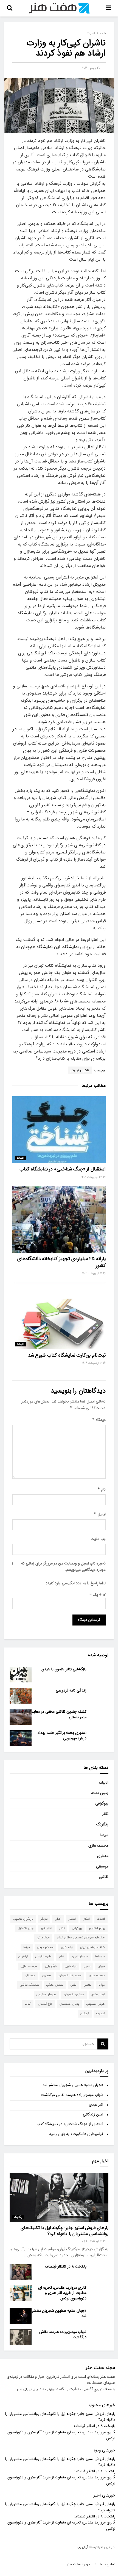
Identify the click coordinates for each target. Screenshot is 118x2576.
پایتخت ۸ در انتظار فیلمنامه (66, 2266)
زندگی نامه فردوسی (71, 1690)
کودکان (85, 2014)
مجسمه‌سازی (98, 1845)
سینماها (100, 1957)
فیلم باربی (71, 1966)
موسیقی (102, 1866)
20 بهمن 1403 (90, 68)
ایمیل (100, 1514)
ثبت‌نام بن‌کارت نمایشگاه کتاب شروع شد (67, 1355)
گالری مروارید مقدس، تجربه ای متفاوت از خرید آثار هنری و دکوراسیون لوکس (62, 2293)
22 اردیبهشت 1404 (92, 1177)
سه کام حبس (45, 1947)
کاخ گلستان (45, 2004)
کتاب (28, 2004)
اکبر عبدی (96, 2104)
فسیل (87, 1966)
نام (102, 1489)
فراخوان (23, 1957)
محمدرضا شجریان (70, 1976)
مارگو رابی (51, 1966)
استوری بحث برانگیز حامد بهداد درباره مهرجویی (62, 1735)
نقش (73, 1985)
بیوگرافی (102, 1803)
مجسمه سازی (29, 1966)
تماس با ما (108, 2564)
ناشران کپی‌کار (80, 1070)
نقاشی (104, 1877)
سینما (104, 1835)
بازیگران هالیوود (23, 1919)
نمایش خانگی (55, 1985)
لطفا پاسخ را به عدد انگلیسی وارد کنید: (76, 1583)
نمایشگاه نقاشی (29, 1985)
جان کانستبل (26, 1928)
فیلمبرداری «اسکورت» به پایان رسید (76, 2134)
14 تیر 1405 (96, 2241)
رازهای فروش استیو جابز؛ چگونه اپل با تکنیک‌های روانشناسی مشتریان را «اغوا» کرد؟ (64, 2231)
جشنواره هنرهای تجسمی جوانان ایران (81, 1938)
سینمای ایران (80, 1957)
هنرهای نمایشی (46, 1995)
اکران (58, 1919)
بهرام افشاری (97, 1928)
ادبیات (91, 33)
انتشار (72, 1919)
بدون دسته (100, 1793)
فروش (101, 1966)
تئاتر (105, 1814)
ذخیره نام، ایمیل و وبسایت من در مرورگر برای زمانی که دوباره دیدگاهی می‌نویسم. (63, 1566)
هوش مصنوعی (96, 2004)
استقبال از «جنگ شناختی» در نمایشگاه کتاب (63, 1169)
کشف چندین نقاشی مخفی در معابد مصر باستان (59, 1714)
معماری (103, 1856)
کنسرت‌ (101, 2014)
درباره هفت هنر (78, 2564)
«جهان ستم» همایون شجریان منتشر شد (73, 2085)
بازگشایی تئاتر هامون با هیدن (64, 1669)
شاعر (61, 1957)
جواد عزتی (43, 1938)
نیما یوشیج (98, 1995)
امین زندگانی (93, 2114)
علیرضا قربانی (43, 1957)
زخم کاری (67, 1947)
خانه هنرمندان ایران (92, 1947)
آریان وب (82, 2547)
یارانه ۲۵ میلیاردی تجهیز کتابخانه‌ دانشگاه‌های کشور (61, 1262)
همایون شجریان (74, 1995)
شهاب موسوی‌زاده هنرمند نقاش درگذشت (72, 2095)
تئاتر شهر (46, 1928)
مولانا (102, 1985)
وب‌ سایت (98, 1539)
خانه (103, 33)
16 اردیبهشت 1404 (92, 1363)
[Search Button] (103, 2044)
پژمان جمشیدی (69, 2004)
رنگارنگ (102, 1824)
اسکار (86, 1919)
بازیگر (44, 1919)
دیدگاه (99, 1420)
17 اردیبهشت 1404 (92, 1273)
